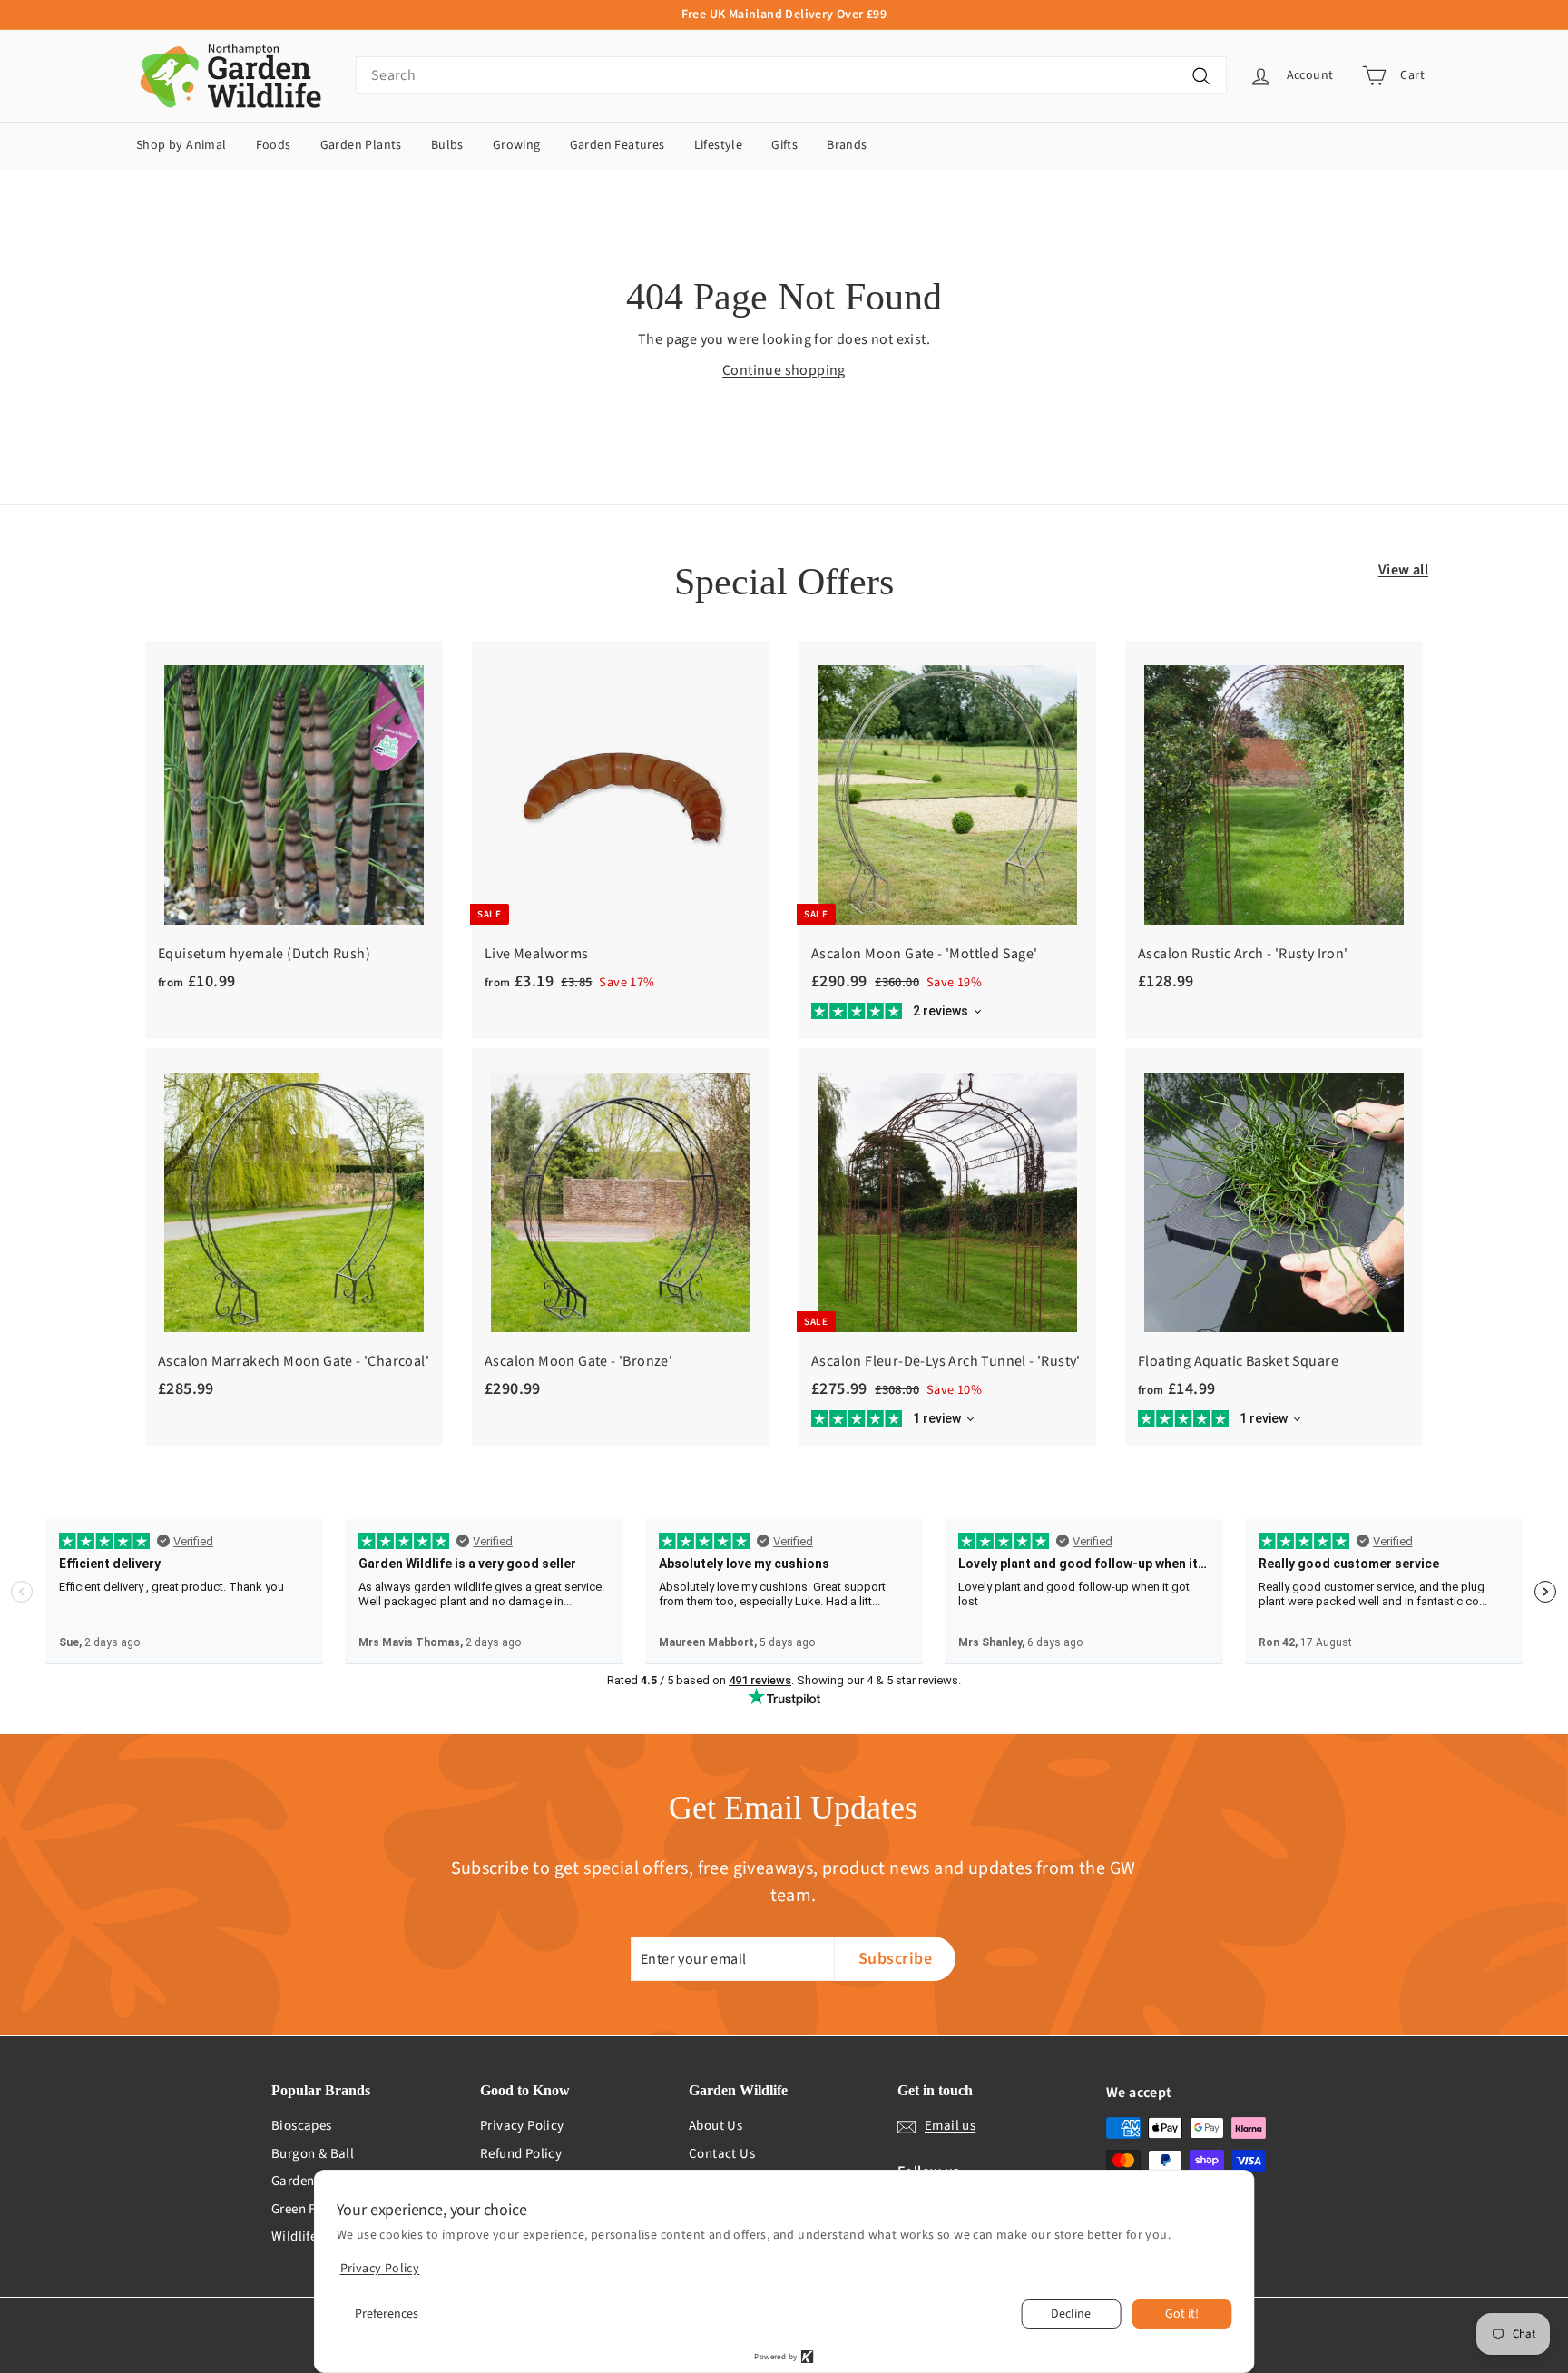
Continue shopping (784, 370)
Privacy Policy (522, 2126)
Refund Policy (521, 2154)
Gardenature (309, 2181)
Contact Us (722, 2154)
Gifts (784, 145)
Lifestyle (719, 145)
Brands (847, 145)
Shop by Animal (181, 145)
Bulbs (447, 145)
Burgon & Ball (313, 2154)
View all (1403, 570)
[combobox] (791, 75)
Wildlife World (314, 2236)
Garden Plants (361, 145)
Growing (517, 145)
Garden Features (617, 145)
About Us (715, 2126)
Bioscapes (302, 2126)
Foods (274, 145)
